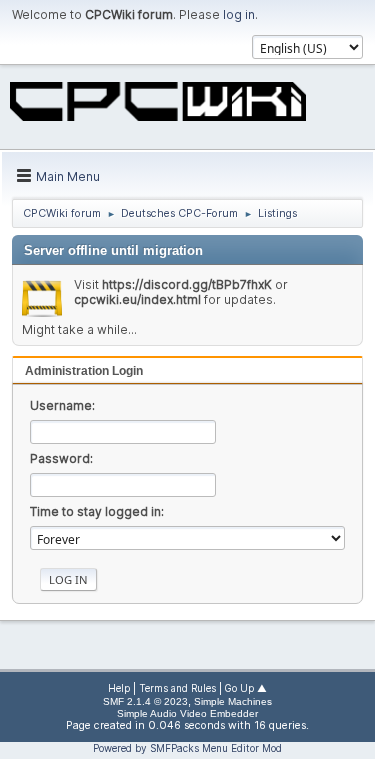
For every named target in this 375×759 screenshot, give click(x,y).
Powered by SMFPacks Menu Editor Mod (187, 748)
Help (119, 688)
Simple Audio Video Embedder (187, 713)
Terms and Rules (177, 688)
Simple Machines (233, 701)
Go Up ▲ (246, 688)
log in (239, 14)
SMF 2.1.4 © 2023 (145, 701)
